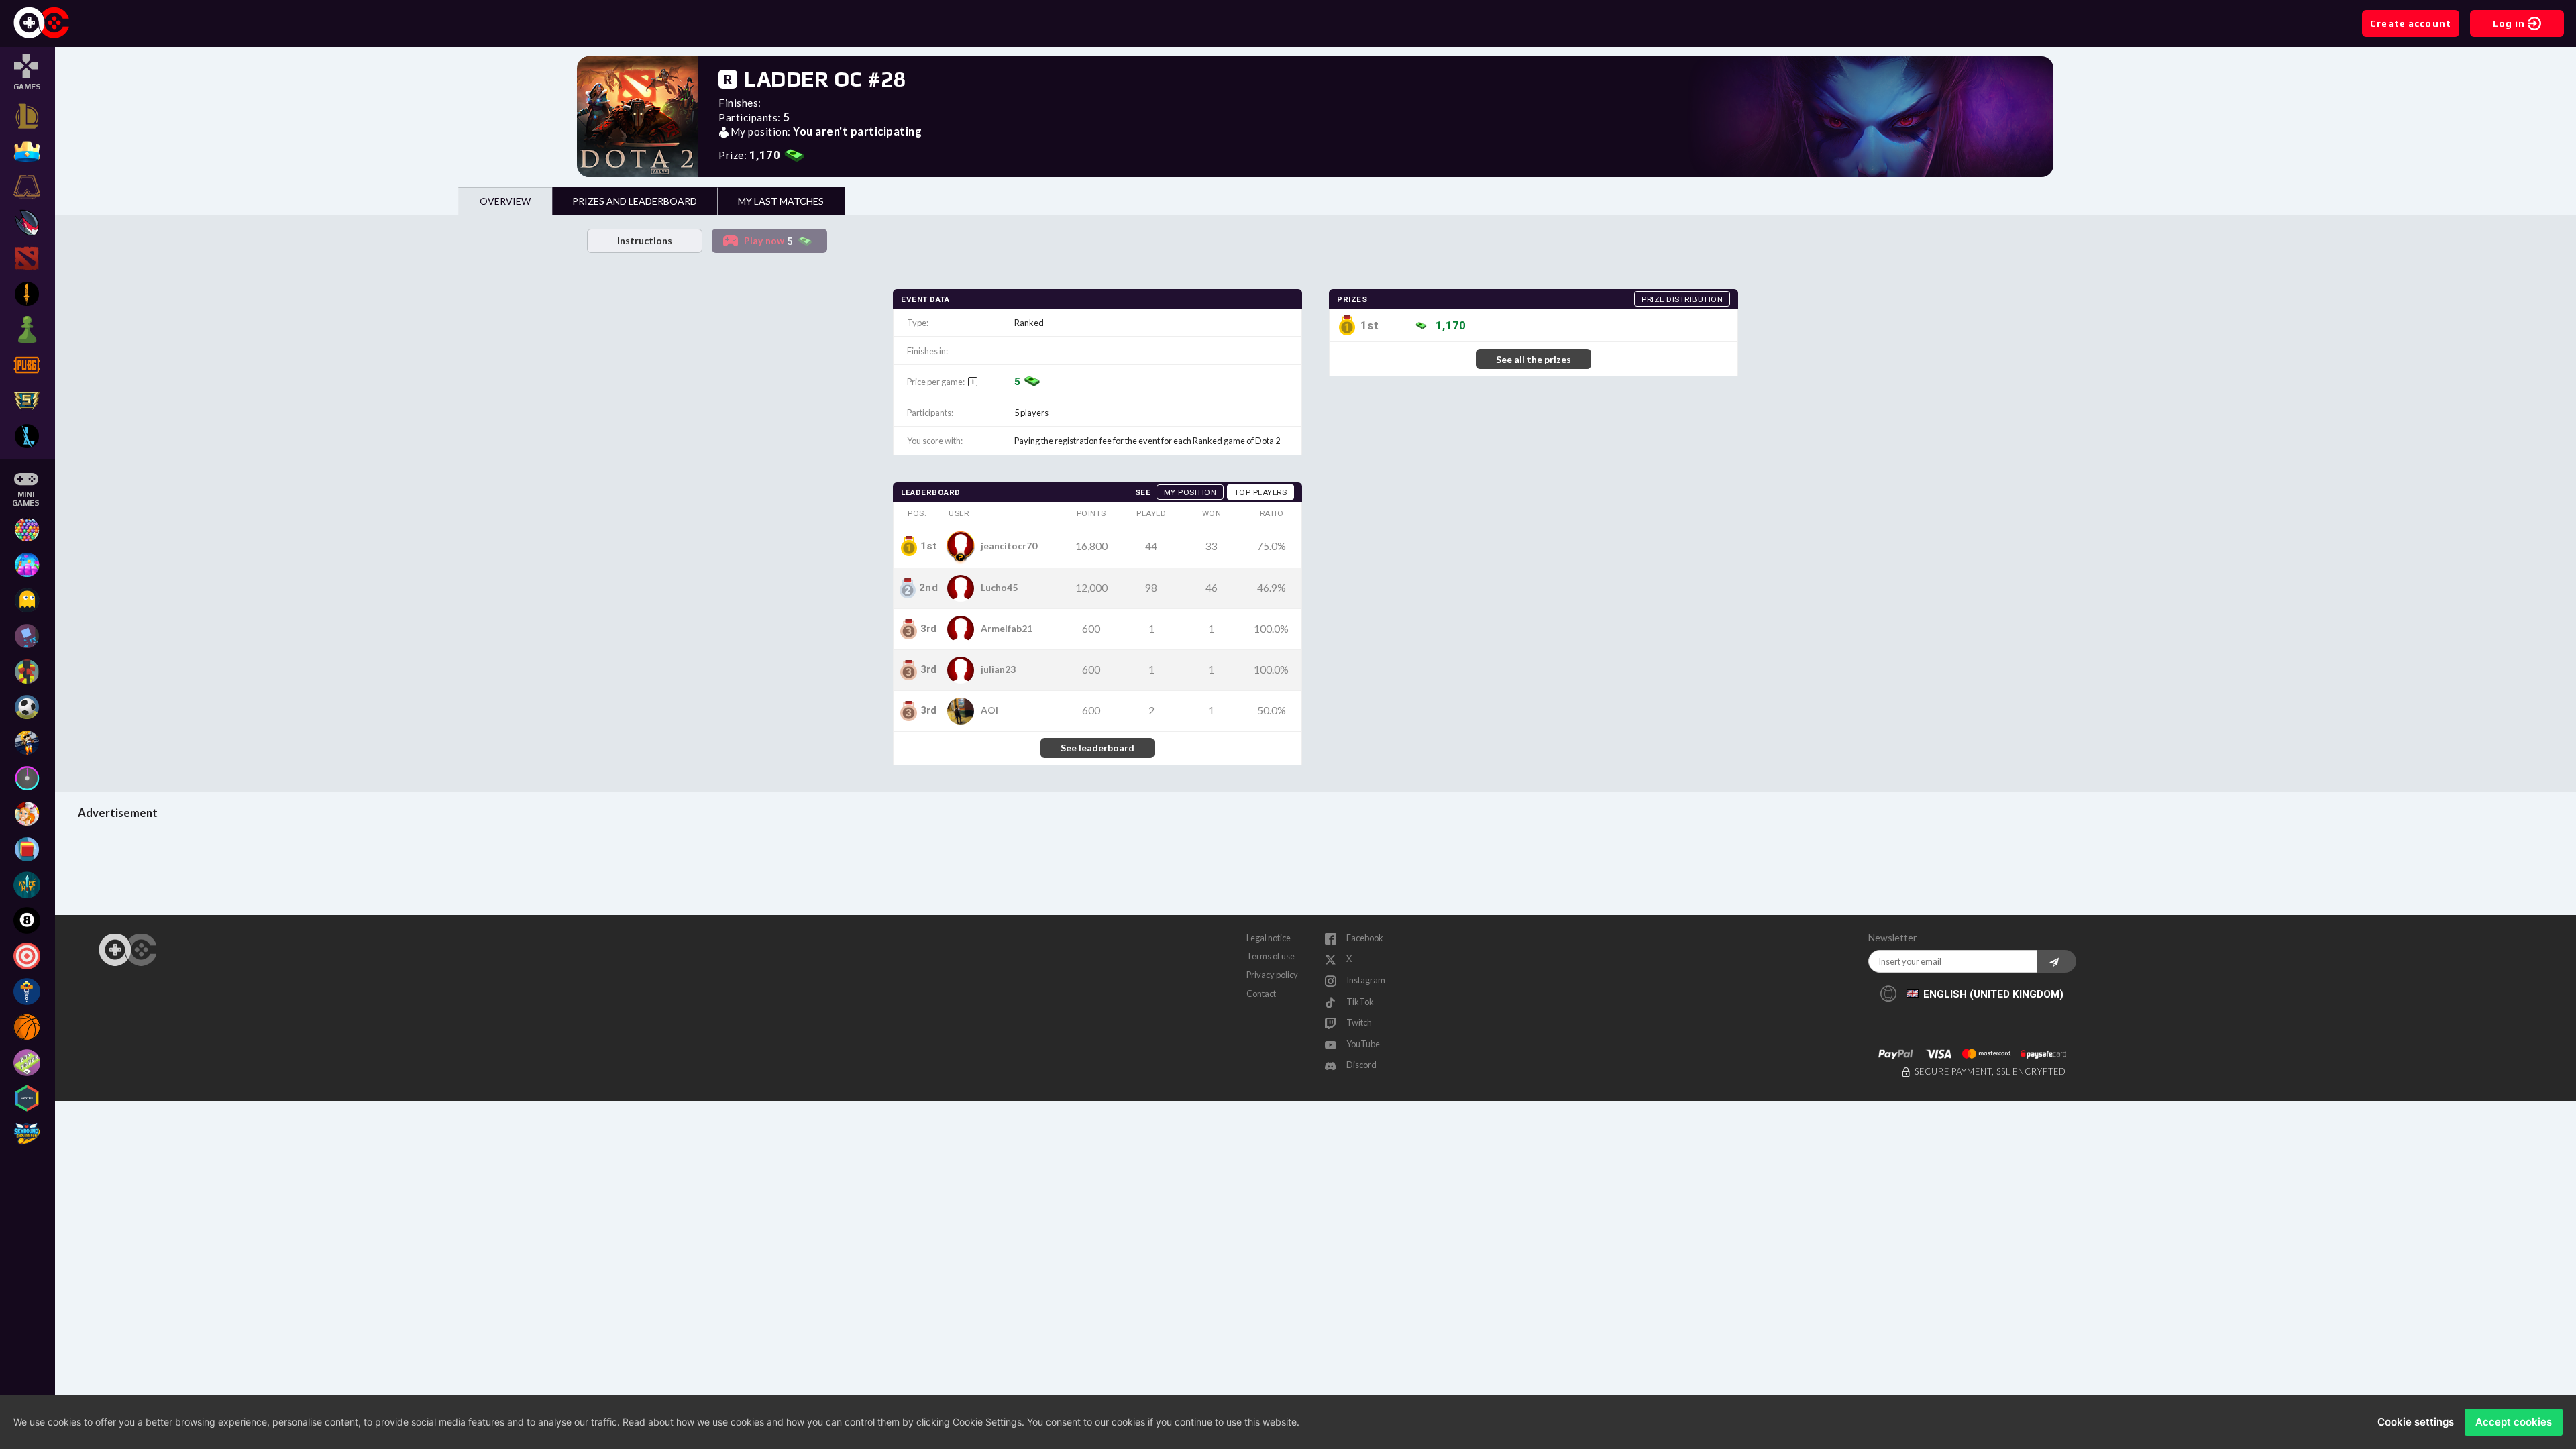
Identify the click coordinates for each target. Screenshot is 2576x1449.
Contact (1261, 994)
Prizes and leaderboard (635, 201)
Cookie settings (2416, 1422)
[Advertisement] (1316, 865)
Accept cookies (2514, 1422)
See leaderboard (1097, 748)
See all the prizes (1534, 359)
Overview (505, 201)
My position (1190, 492)
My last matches (781, 201)
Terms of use (1271, 956)
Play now (768, 241)
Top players (1261, 492)
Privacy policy (1272, 975)
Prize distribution (1682, 299)
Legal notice (1269, 938)
